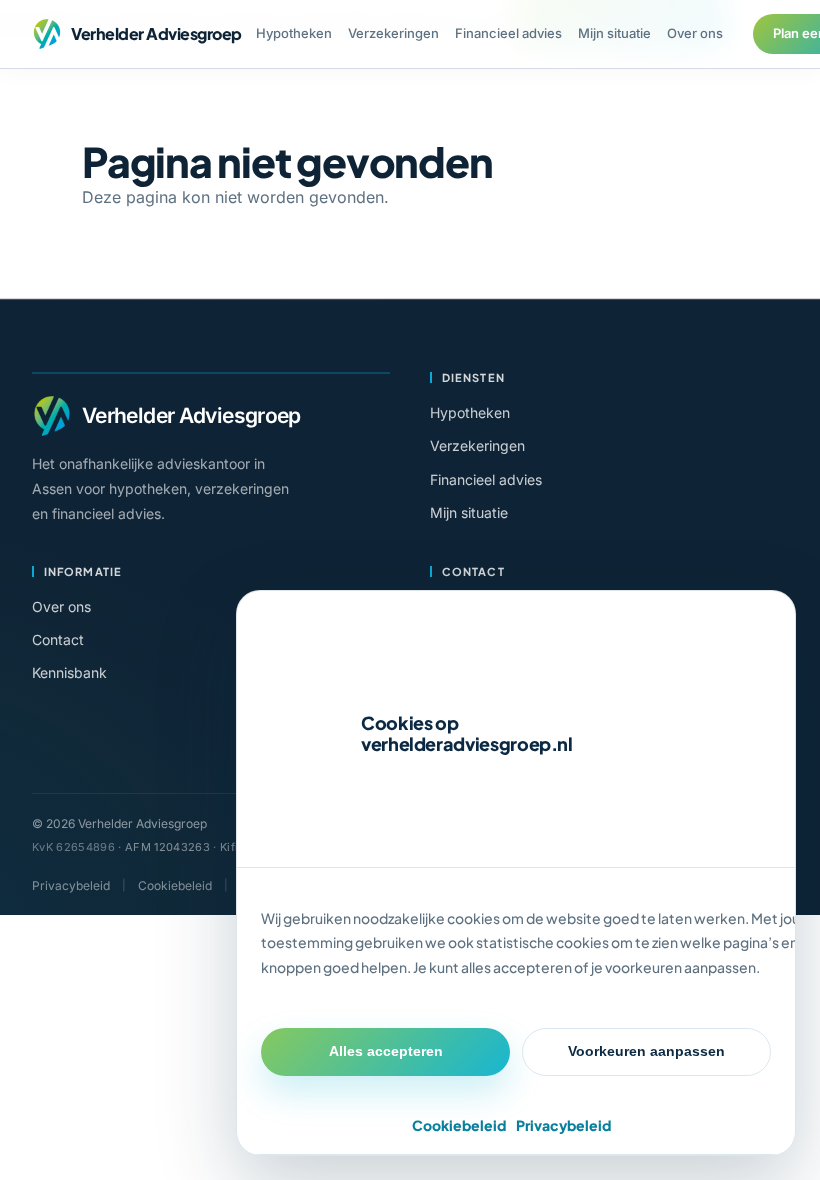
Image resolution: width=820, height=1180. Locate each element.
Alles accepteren (386, 1051)
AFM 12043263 (167, 847)
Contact (58, 639)
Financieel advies (508, 33)
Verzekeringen (393, 33)
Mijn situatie (614, 33)
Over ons (695, 33)
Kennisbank (69, 672)
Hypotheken (294, 33)
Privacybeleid (563, 1125)
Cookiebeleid (459, 1125)
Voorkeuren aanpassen (646, 1051)
